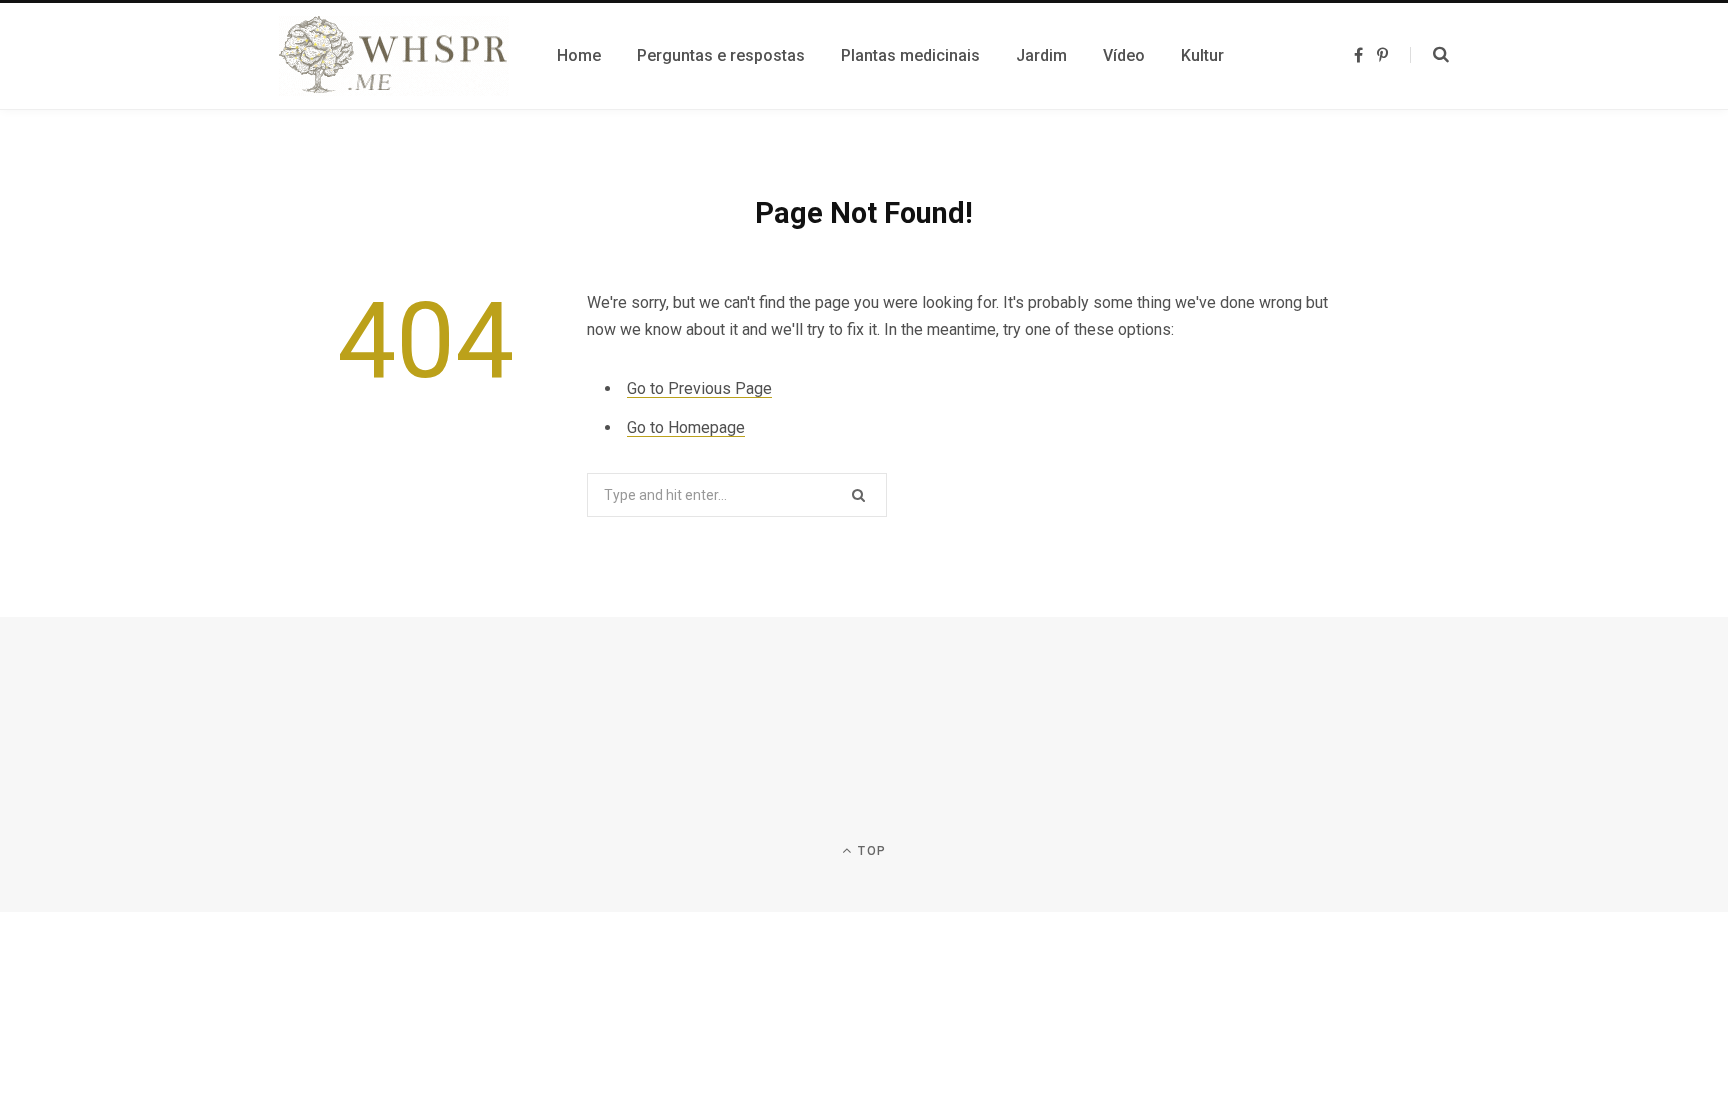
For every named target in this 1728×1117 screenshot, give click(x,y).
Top (870, 851)
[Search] (1429, 55)
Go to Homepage (686, 427)
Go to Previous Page (699, 388)
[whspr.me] (394, 56)
